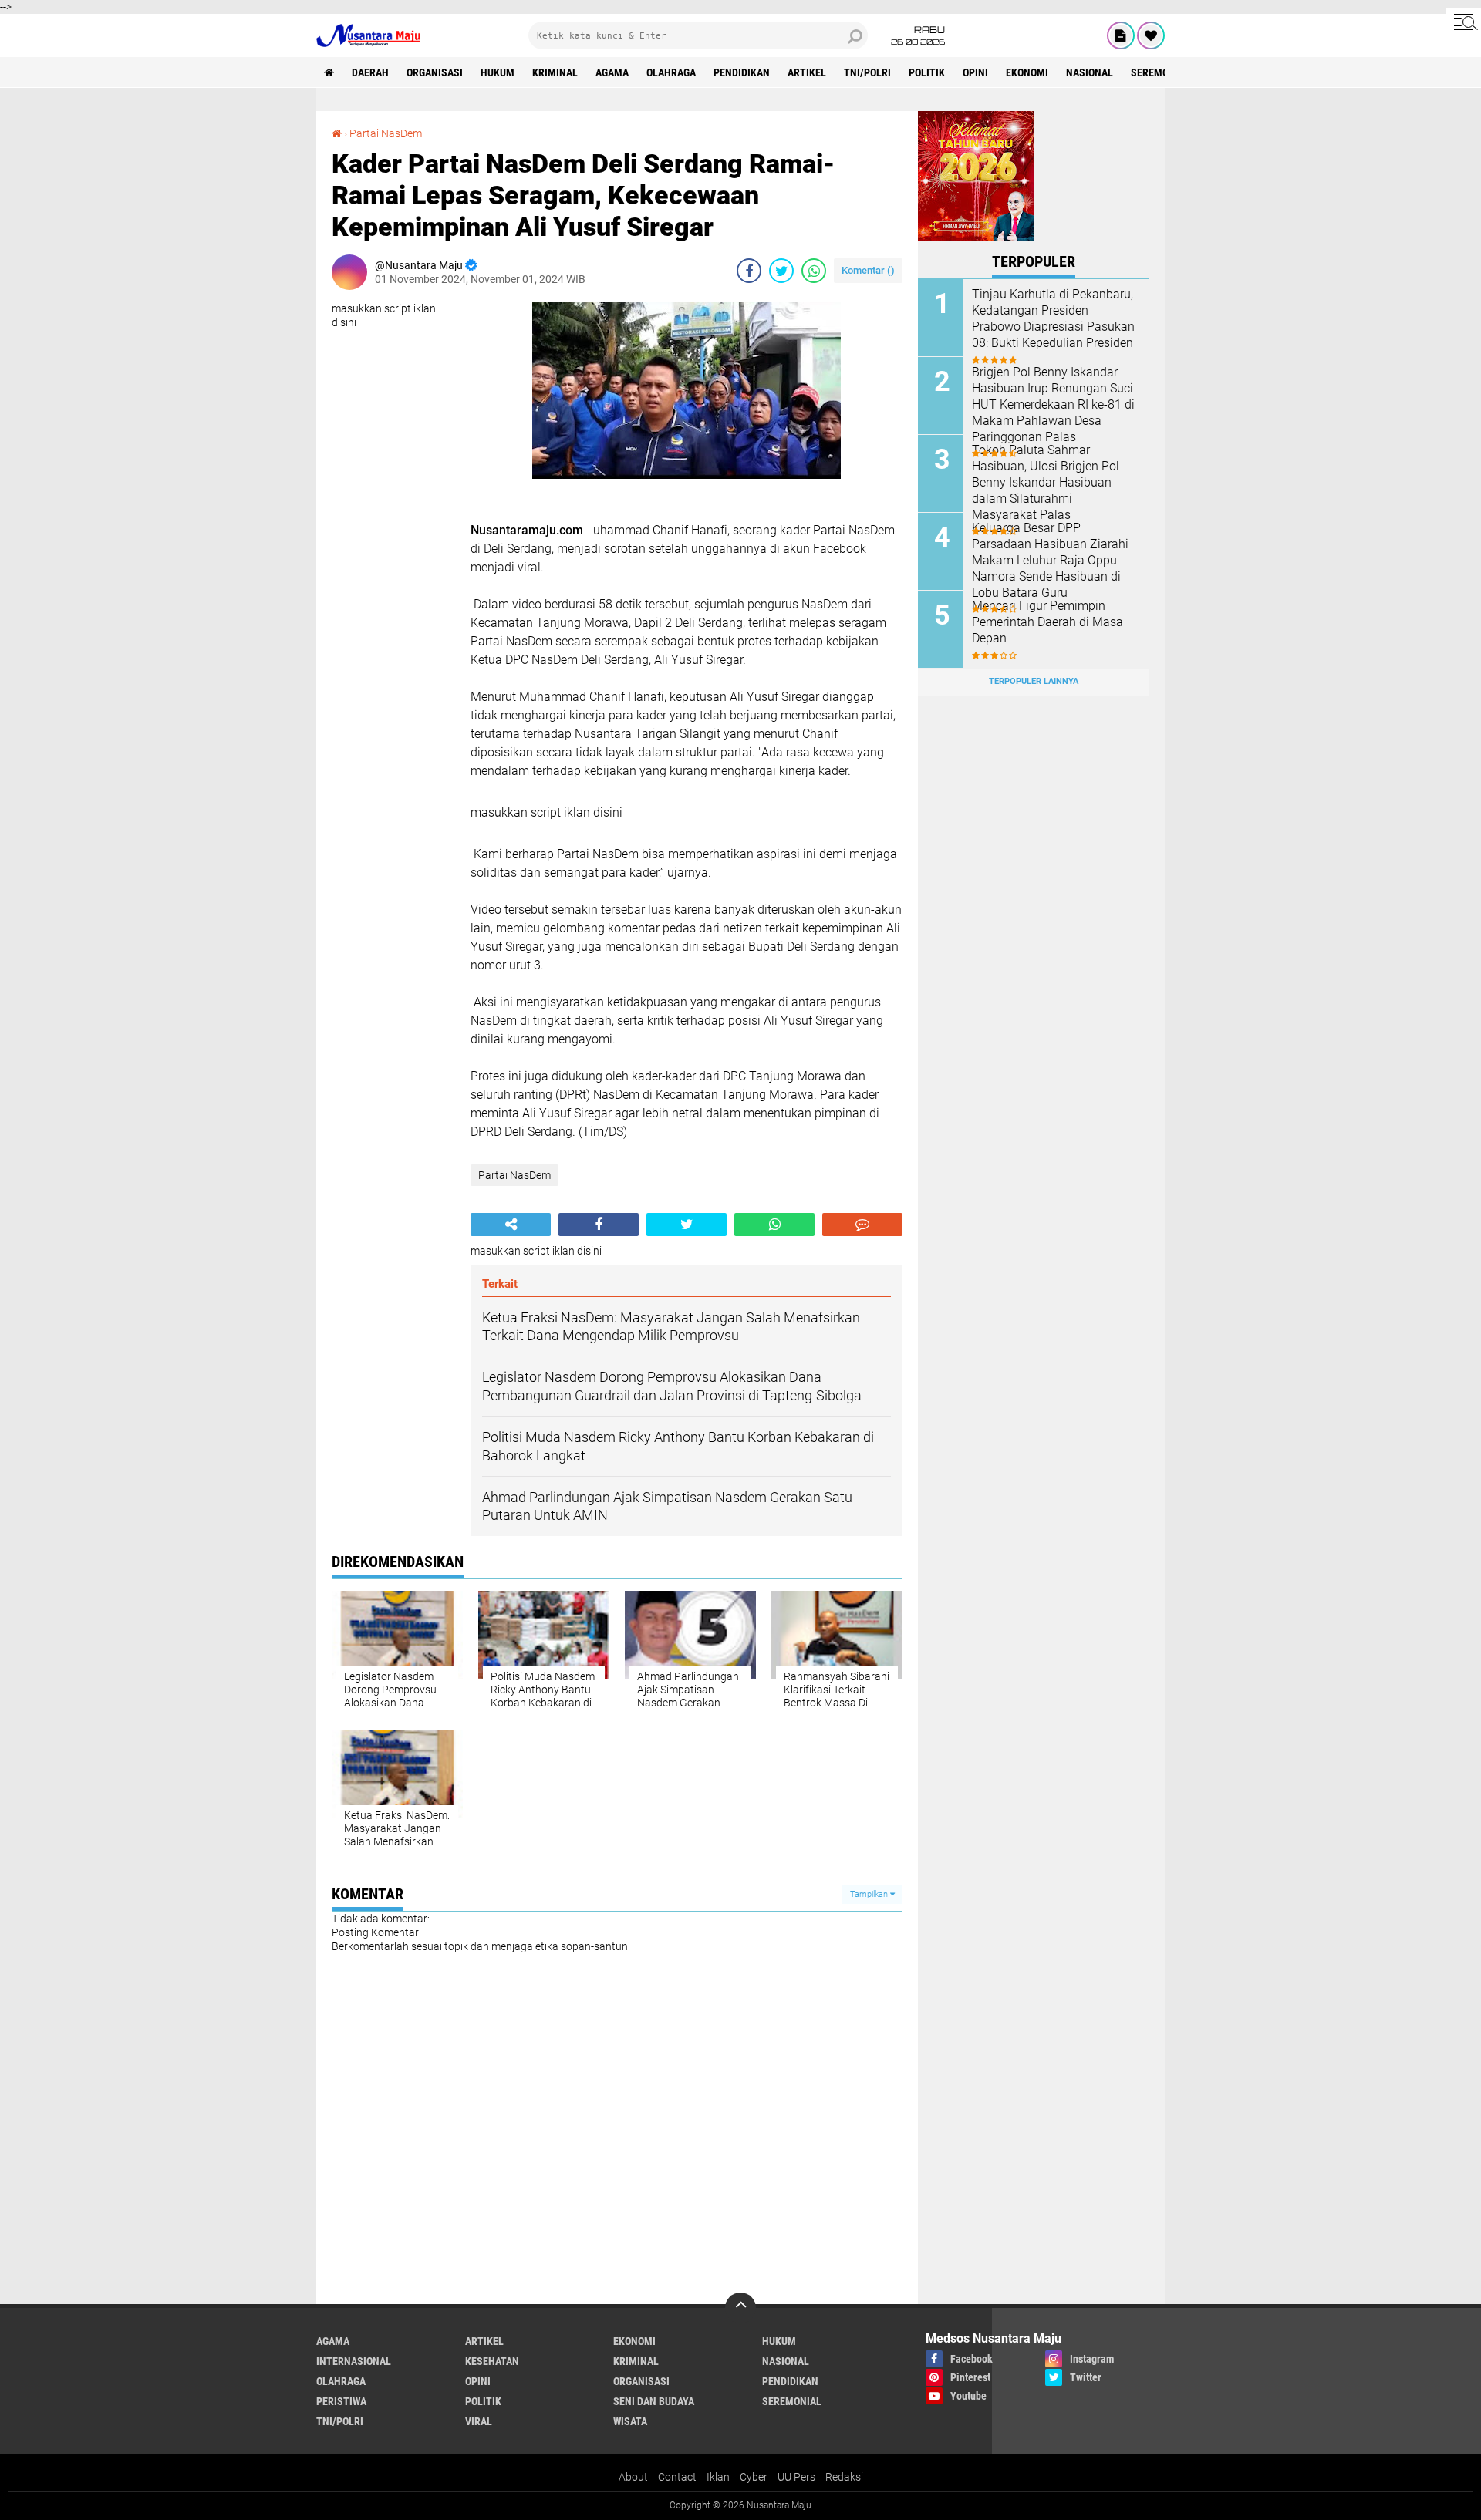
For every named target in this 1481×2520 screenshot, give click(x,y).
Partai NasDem (386, 133)
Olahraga (671, 72)
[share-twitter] (781, 271)
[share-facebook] (749, 271)
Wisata (630, 2421)
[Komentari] (862, 1225)
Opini (975, 72)
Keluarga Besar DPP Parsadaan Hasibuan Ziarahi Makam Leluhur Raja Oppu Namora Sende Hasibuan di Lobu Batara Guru (1050, 560)
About (633, 2477)
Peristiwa (341, 2401)
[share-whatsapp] (814, 271)
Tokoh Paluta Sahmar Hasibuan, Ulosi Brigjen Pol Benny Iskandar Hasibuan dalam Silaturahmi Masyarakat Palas (1046, 482)
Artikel (807, 72)
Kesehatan (492, 2361)
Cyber (754, 2477)
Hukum (498, 72)
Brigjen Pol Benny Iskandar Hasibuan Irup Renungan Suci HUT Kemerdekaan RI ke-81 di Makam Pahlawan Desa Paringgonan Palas (1053, 404)
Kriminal (555, 72)
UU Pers (796, 2477)
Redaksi (844, 2477)
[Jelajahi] (1463, 22)
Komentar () (868, 270)
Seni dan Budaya (654, 2401)
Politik (927, 72)
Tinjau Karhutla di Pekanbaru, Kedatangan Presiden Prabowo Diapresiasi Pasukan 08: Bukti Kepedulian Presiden (1053, 318)
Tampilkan (870, 1894)
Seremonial (1161, 72)
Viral (479, 2421)
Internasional (354, 2361)
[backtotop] (740, 2308)
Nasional (1090, 72)
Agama (612, 72)
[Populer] (1151, 35)
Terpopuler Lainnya (1034, 681)
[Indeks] (1121, 35)
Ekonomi (1027, 72)
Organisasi (435, 72)
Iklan (718, 2477)
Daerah (370, 72)
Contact (677, 2477)
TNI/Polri (867, 72)
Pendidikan (742, 72)
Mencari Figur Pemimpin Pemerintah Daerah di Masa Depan (1047, 622)
